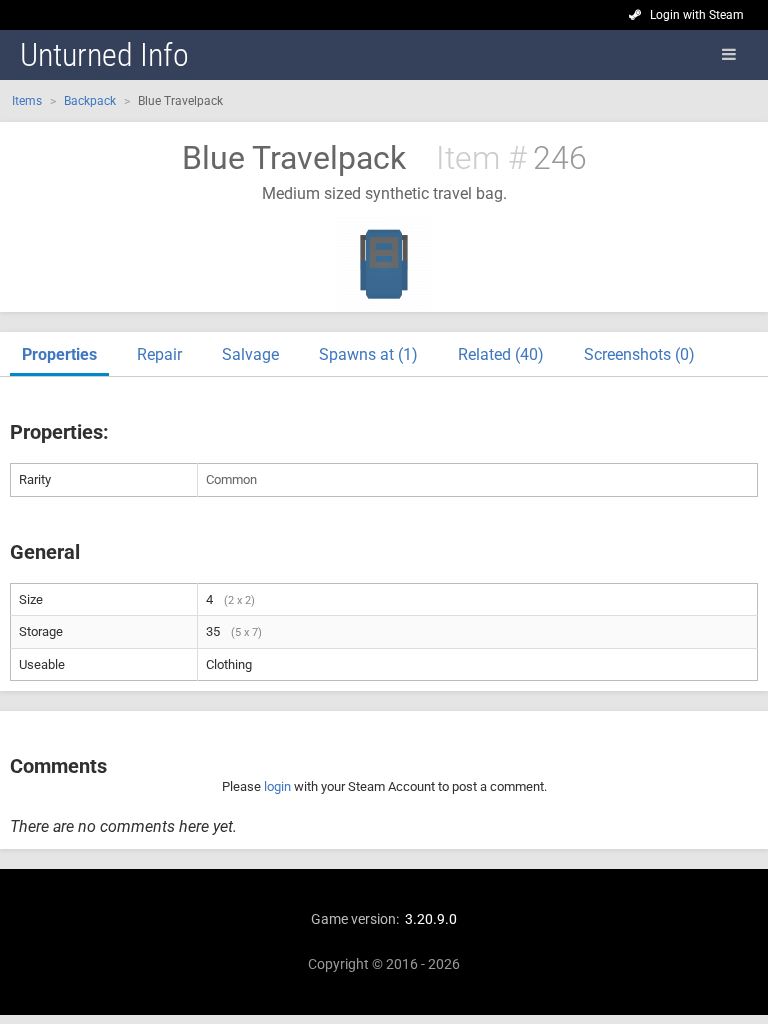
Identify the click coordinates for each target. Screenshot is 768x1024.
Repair (159, 354)
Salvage (250, 354)
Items (27, 101)
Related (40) (501, 354)
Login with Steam (697, 15)
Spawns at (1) (368, 354)
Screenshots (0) (639, 354)
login (277, 786)
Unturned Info (104, 55)
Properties (59, 354)
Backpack (90, 101)
